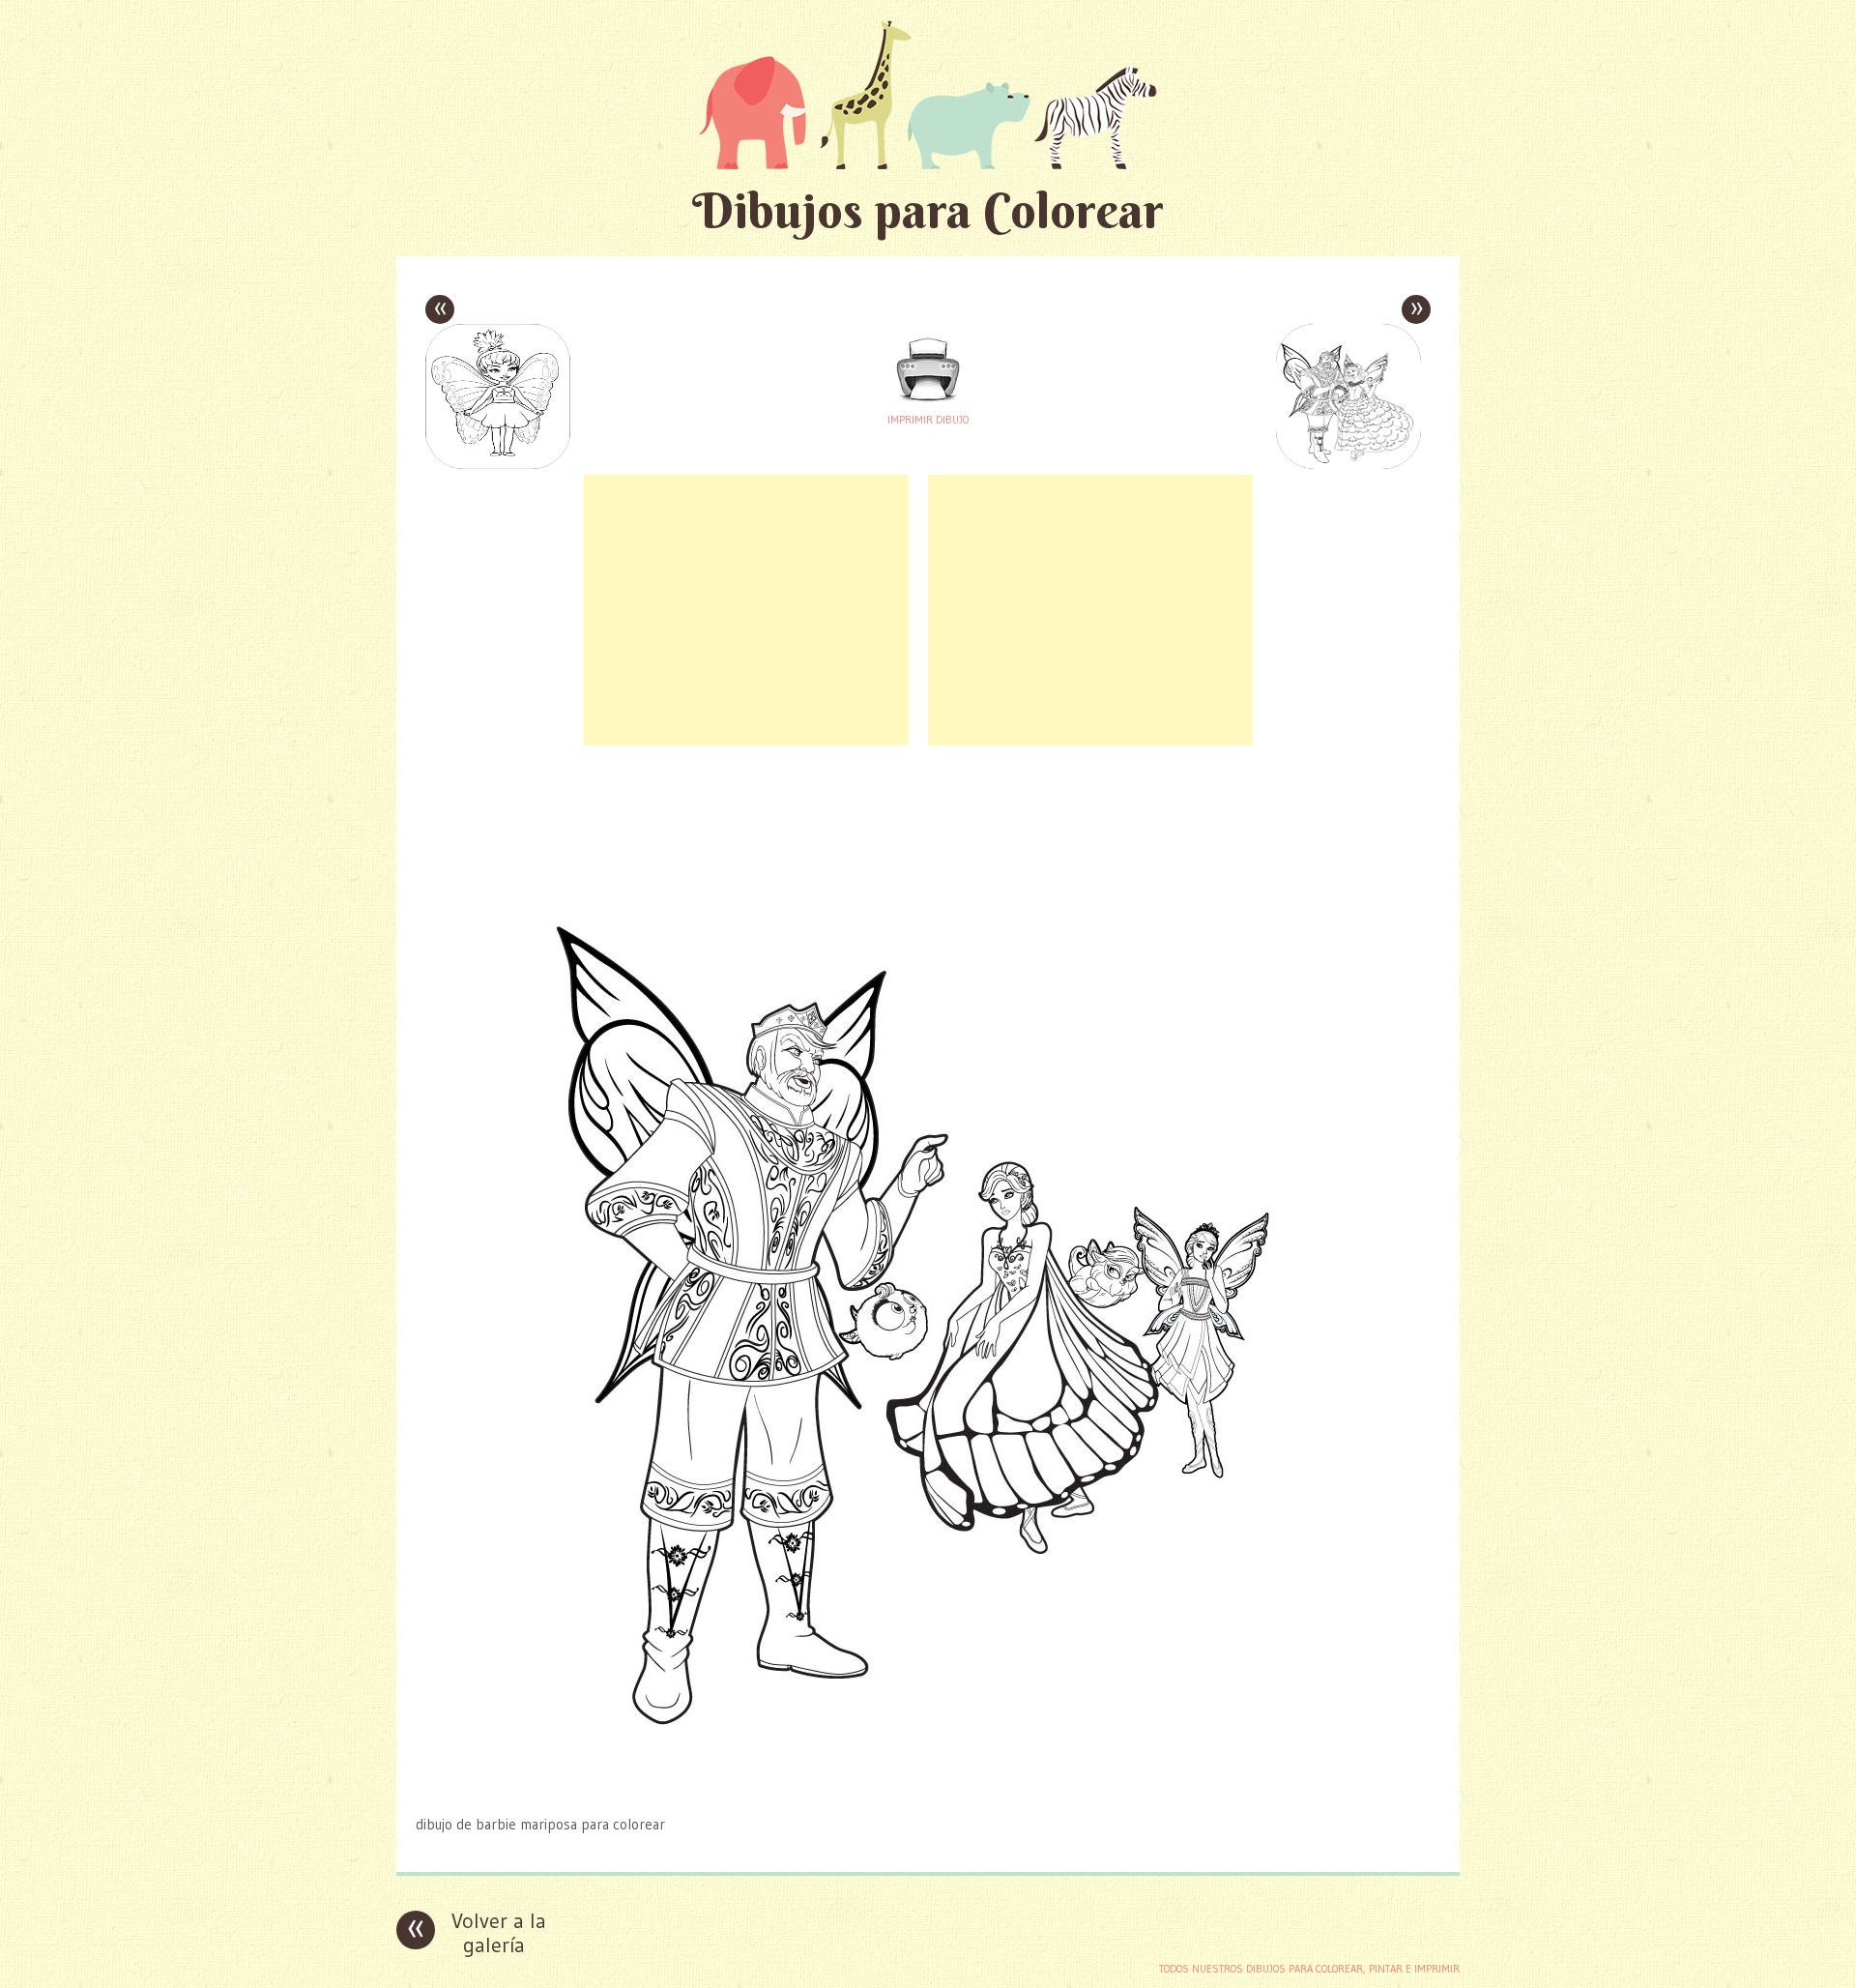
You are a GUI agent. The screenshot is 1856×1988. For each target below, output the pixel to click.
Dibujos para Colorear (928, 210)
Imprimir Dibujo (928, 420)
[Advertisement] (746, 610)
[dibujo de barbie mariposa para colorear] (928, 1786)
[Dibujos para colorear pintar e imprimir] (928, 94)
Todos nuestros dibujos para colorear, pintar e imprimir (1309, 1969)
